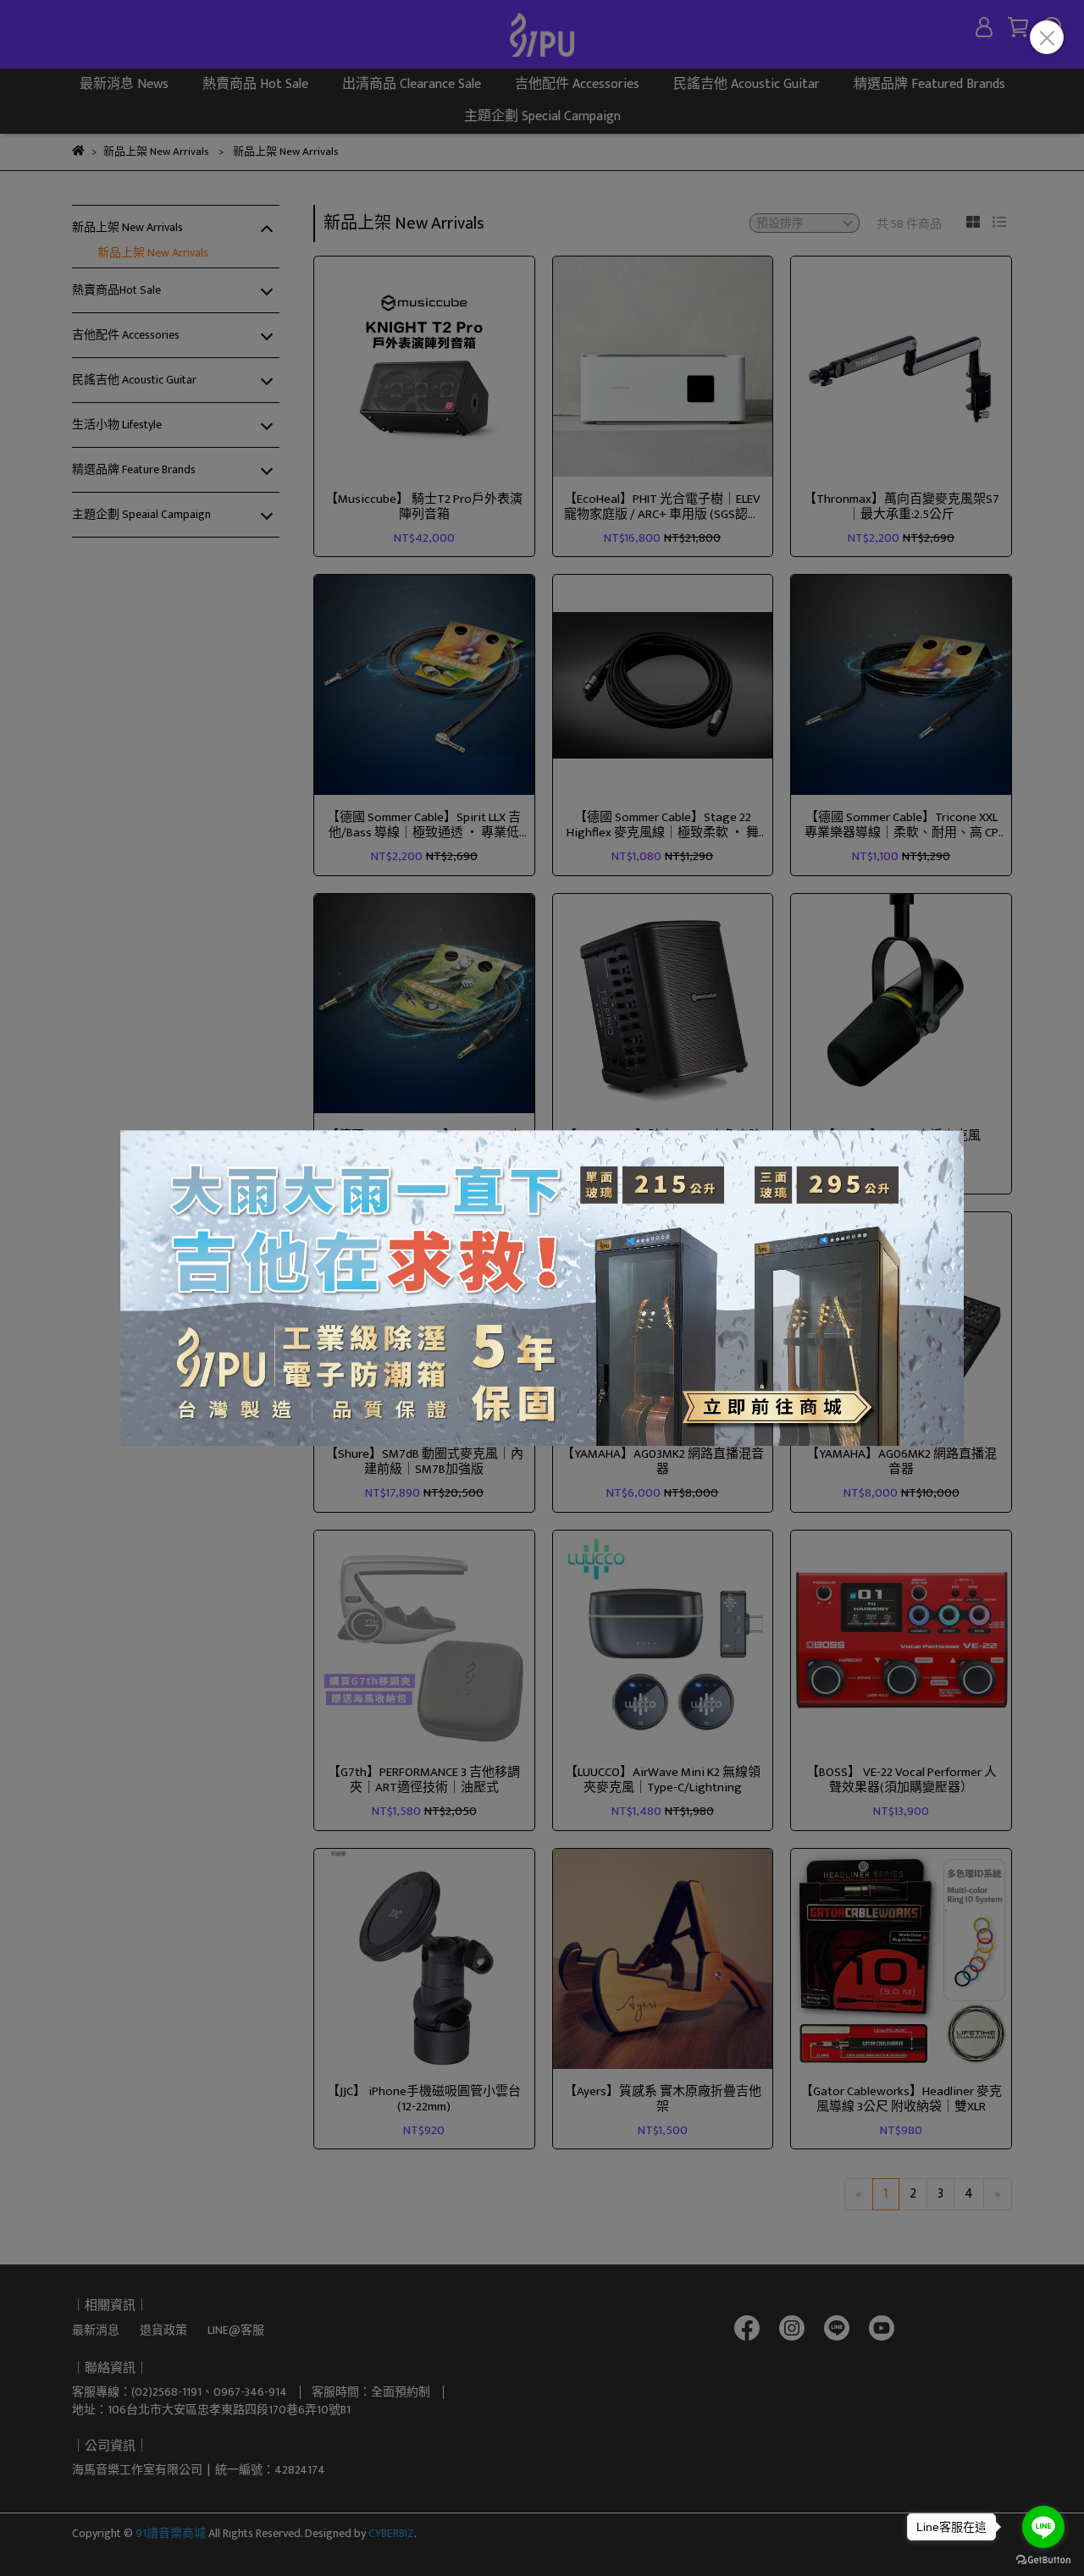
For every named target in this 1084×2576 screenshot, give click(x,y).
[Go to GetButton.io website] (1043, 2559)
